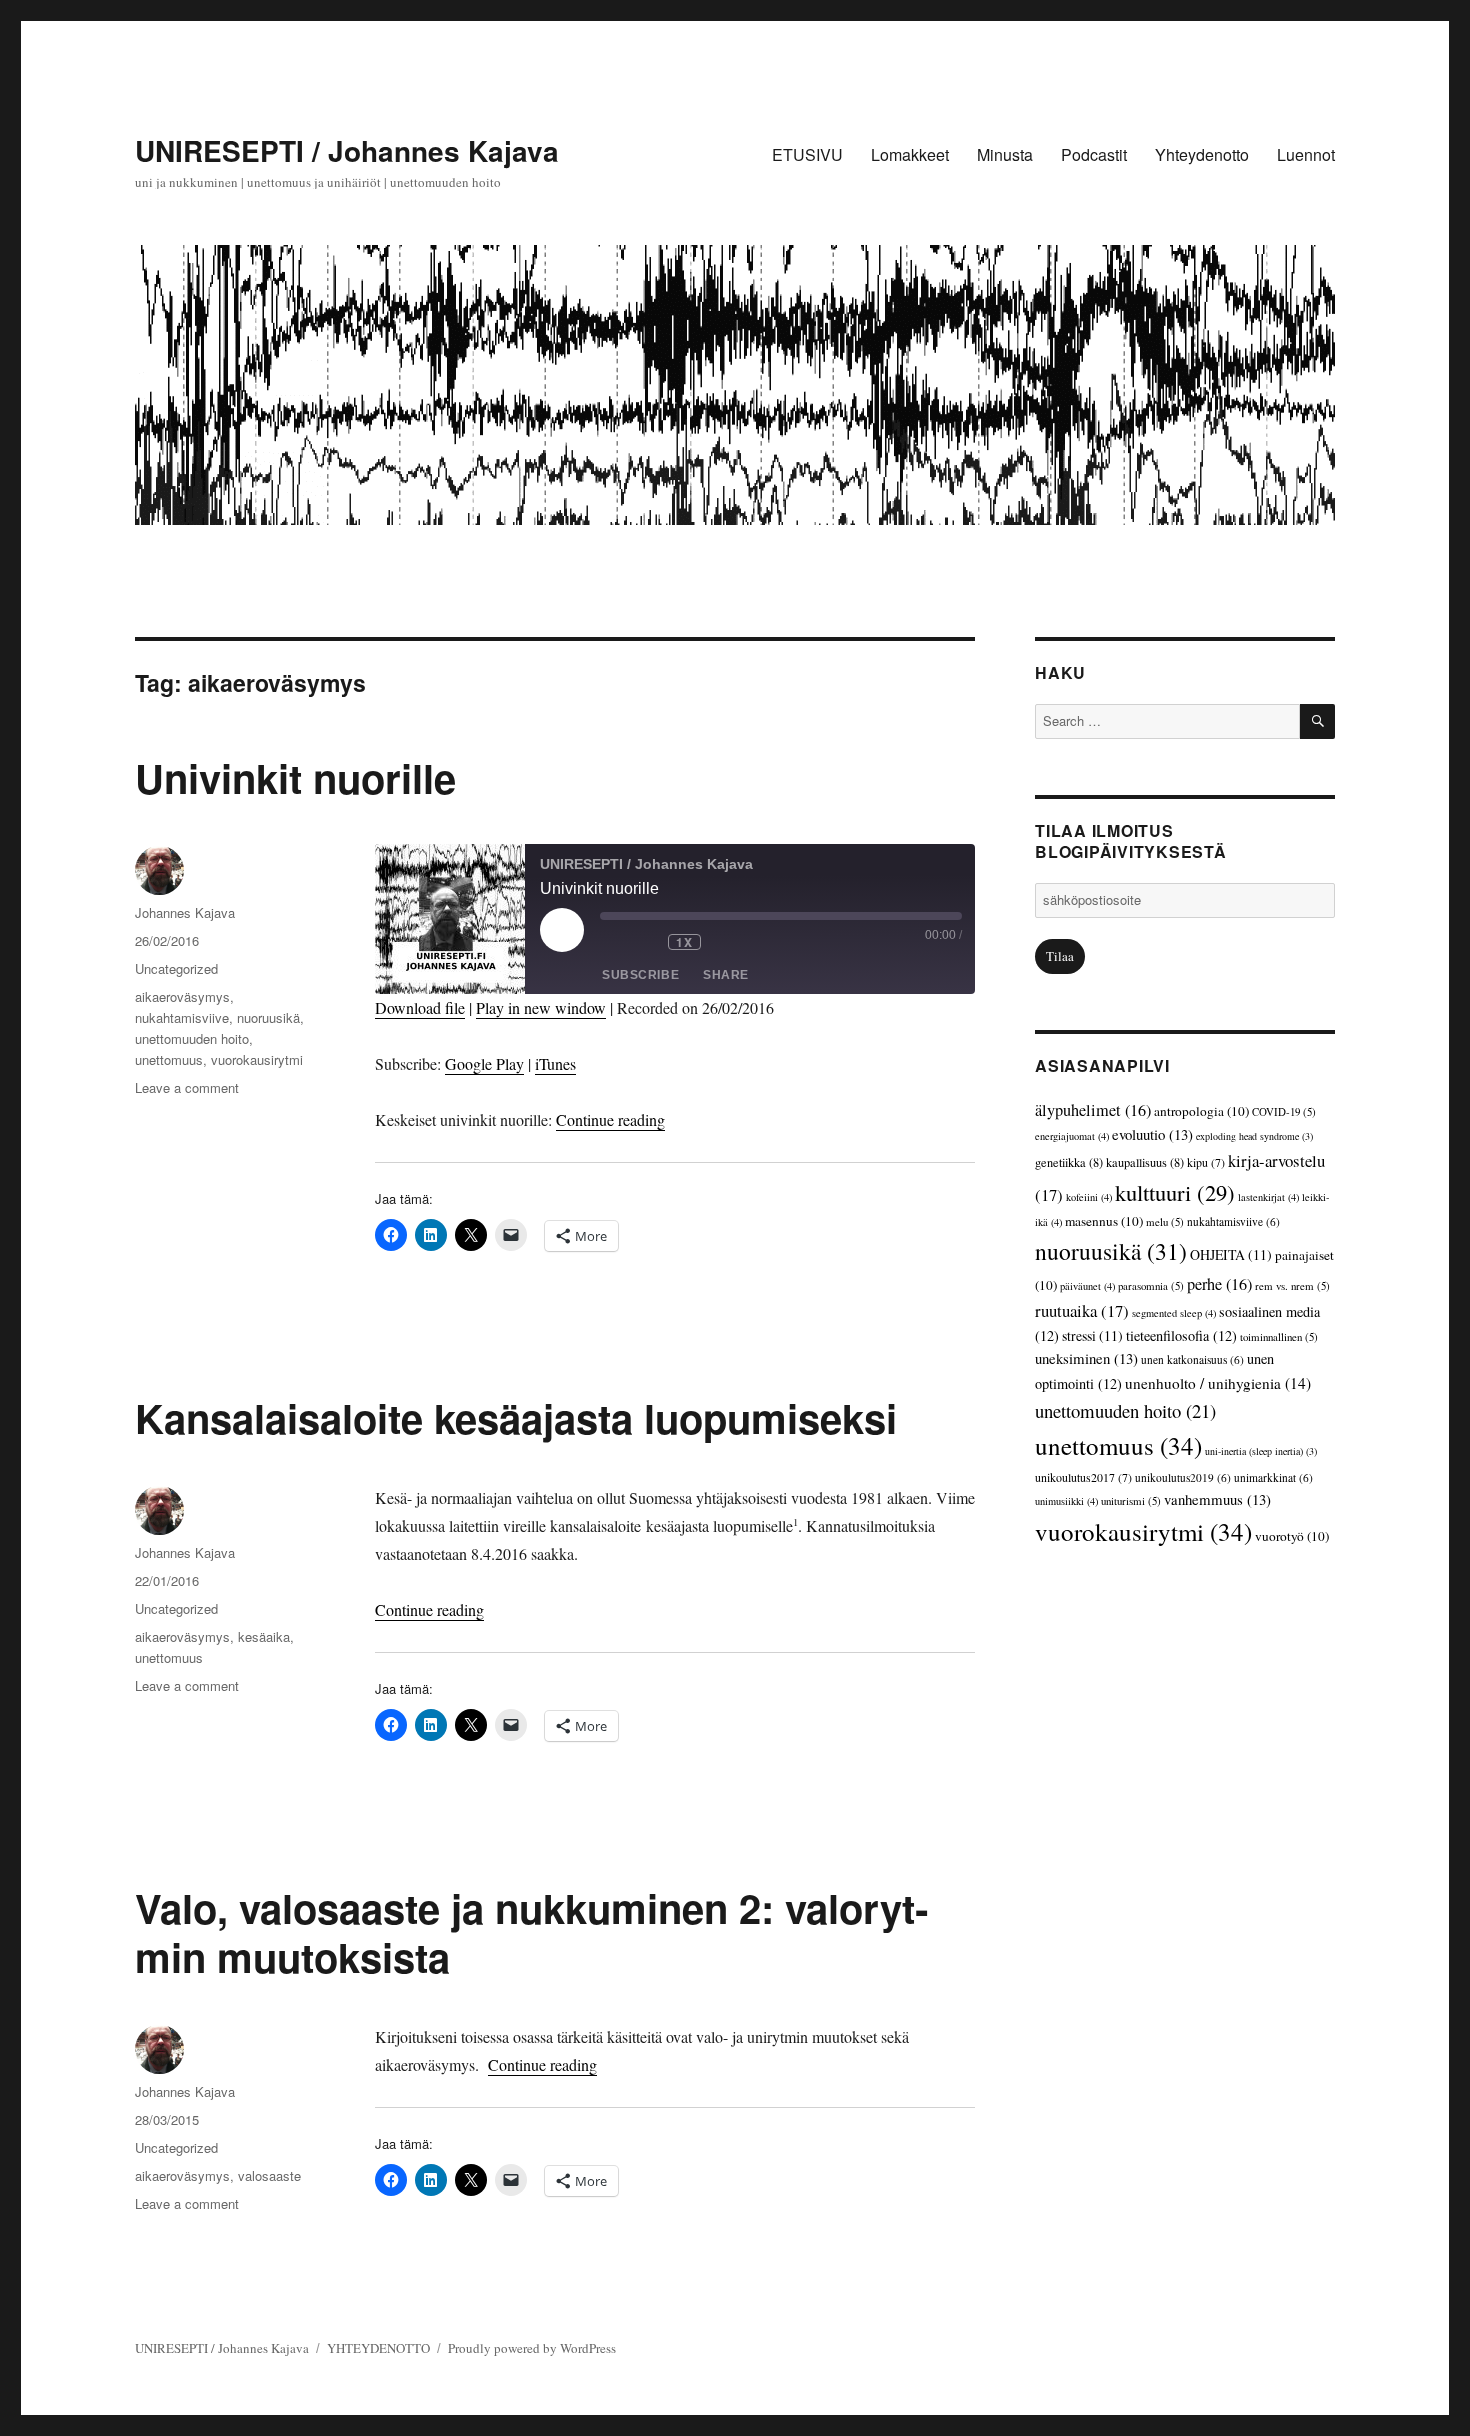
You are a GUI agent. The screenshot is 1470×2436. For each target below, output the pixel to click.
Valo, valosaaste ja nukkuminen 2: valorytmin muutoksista (531, 1932)
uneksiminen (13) (1086, 1358)
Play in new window (541, 1007)
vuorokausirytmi (257, 1059)
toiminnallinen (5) (1279, 1336)
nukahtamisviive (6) (1233, 1221)
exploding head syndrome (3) (1254, 1136)
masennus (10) (1104, 1221)
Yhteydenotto (1202, 154)
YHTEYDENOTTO (378, 2348)
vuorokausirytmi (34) (1143, 1531)
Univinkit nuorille (295, 777)
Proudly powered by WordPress (532, 2348)
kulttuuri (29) (1175, 1192)
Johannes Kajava (185, 912)
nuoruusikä (268, 1017)
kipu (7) (1206, 1162)
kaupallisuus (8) (1145, 1162)
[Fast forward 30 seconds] (725, 942)
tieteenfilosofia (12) (1181, 1335)
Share (726, 975)
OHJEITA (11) (1231, 1254)
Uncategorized (176, 968)
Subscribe (640, 975)
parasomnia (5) (1151, 1285)
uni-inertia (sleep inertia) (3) (1261, 1451)
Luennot (1306, 154)
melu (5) (1165, 1221)
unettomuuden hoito (192, 1038)
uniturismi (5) (1131, 1500)
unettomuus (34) (1118, 1445)
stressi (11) (1092, 1335)
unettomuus (169, 1059)
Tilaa (1060, 956)
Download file (420, 1007)
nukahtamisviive (182, 1017)
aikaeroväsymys (182, 996)
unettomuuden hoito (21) (1125, 1410)
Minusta (1005, 154)
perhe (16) (1219, 1284)
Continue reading (610, 1119)
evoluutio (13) (1152, 1134)
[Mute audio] (614, 942)
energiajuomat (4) (1072, 1136)
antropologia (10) (1201, 1111)
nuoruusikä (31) (1111, 1251)
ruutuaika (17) (1082, 1310)
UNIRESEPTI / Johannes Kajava (347, 150)
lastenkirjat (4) (1268, 1197)
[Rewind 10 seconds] (648, 942)
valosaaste (269, 2175)
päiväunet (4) (1087, 1286)
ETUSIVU (807, 154)
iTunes (555, 1063)
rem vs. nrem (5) (1292, 1285)
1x (684, 942)
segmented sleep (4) (1174, 1313)
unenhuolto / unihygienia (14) (1218, 1383)
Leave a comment (187, 1087)
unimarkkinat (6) (1273, 1477)
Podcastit (1094, 154)
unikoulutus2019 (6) (1183, 1477)
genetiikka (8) (1069, 1162)
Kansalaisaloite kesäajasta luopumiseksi (516, 1417)
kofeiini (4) (1089, 1197)
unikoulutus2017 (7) (1083, 1477)
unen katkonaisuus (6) (1192, 1359)
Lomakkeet (910, 154)
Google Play (484, 1063)
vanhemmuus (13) (1217, 1499)
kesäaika (264, 1636)
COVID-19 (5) (1284, 1111)
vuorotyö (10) (1292, 1536)
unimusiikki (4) (1066, 1501)
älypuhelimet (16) (1093, 1110)
